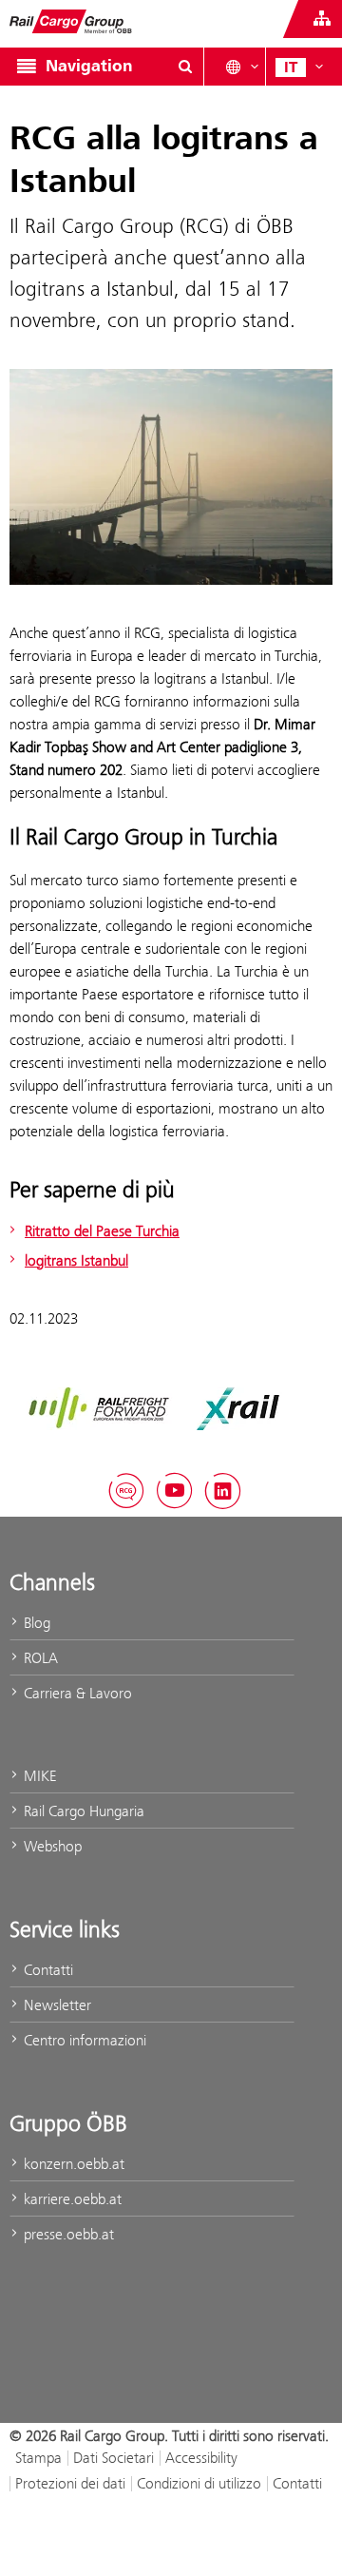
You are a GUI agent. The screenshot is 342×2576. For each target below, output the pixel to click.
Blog (35, 1623)
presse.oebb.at (67, 2234)
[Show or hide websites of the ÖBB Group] (322, 19)
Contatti (47, 1970)
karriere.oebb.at (71, 2199)
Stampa (38, 2458)
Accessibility (201, 2458)
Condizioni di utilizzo (199, 2483)
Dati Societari (114, 2458)
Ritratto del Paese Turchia (102, 1231)
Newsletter (56, 2005)
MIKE (38, 1776)
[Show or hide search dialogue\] (185, 67)
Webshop (51, 1846)
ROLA (39, 1658)
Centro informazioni (83, 2040)
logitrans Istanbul (76, 1260)
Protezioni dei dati (70, 2483)
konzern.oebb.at (72, 2164)
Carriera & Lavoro (76, 1693)
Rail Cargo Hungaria (82, 1811)
